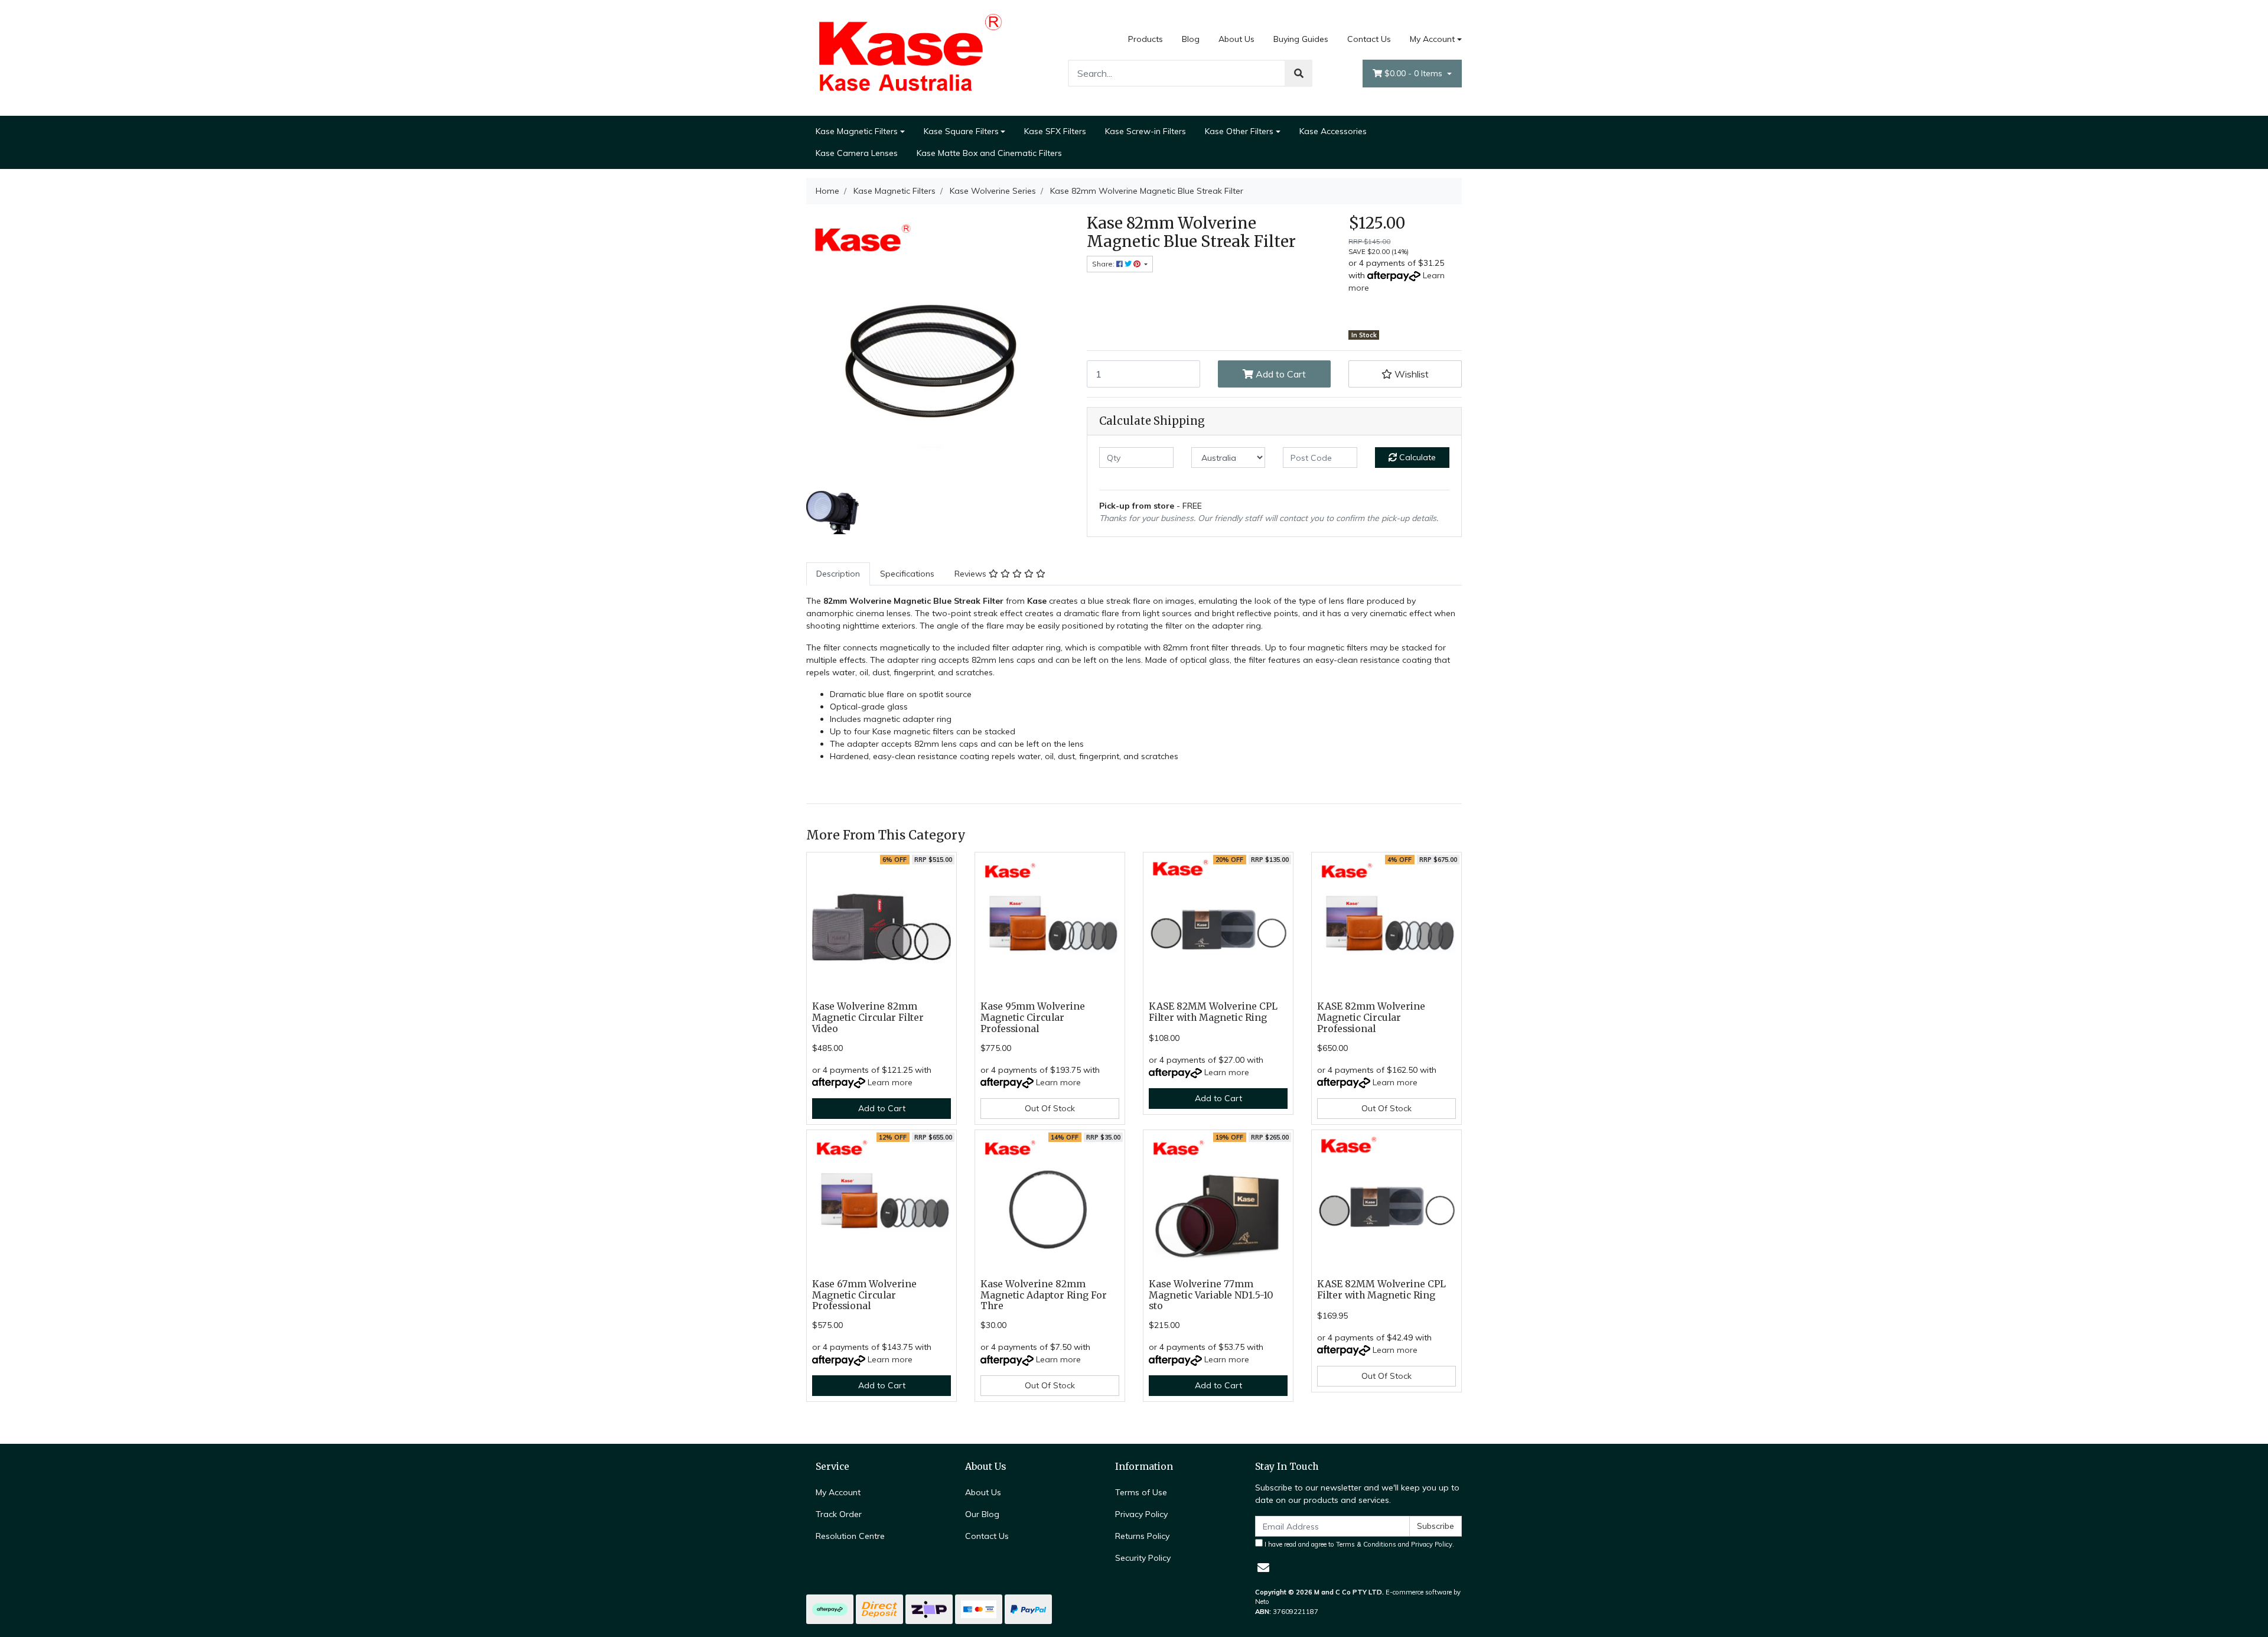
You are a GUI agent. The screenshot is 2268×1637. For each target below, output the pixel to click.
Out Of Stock (1050, 1108)
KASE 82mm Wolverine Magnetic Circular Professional (1371, 1018)
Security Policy (1143, 1558)
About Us (1236, 39)
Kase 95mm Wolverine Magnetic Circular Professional (1033, 1018)
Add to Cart (1280, 374)
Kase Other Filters (1239, 131)
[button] (1405, 374)
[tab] (838, 574)
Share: (1104, 264)
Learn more (890, 1082)
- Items (1415, 73)
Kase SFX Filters (1055, 131)
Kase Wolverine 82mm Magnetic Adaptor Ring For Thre (1044, 1295)
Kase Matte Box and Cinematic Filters (989, 153)
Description (838, 574)
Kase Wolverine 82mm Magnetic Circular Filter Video (868, 1018)
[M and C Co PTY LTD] (910, 57)
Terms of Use (1141, 1492)
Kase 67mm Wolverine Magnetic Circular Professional (864, 1295)
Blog (1191, 39)
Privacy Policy (1141, 1514)
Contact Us (1369, 39)
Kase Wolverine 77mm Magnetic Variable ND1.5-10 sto (1211, 1295)
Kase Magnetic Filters (857, 131)
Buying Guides (1301, 39)
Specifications (907, 574)
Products (1146, 39)
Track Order (839, 1514)
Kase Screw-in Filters (1146, 131)
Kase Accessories (1333, 131)
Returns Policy (1142, 1536)
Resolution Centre (850, 1536)
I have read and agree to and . (1358, 1544)
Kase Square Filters (961, 131)
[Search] (1299, 73)
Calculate (1416, 457)
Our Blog (982, 1514)
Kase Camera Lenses (857, 153)
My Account (1432, 39)
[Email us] (1263, 1568)
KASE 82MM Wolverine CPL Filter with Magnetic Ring (1213, 1012)
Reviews (972, 574)
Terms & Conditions (1366, 1544)
